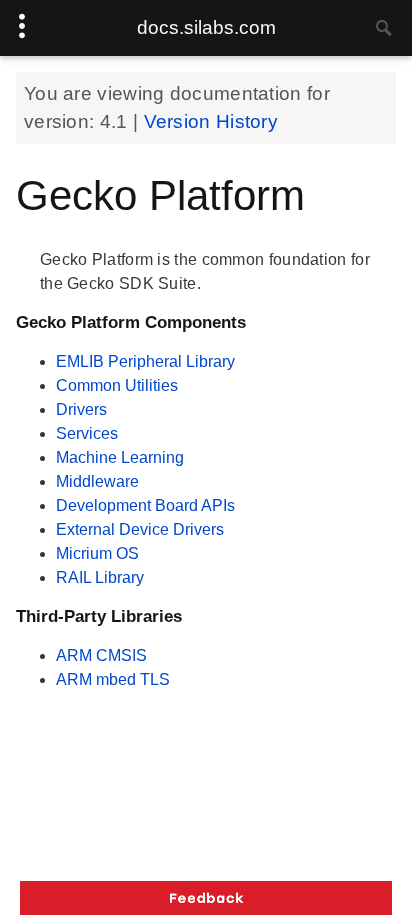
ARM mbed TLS (113, 679)
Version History (211, 121)
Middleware (97, 481)
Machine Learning (120, 457)
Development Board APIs (145, 505)
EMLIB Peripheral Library (145, 361)
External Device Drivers (140, 529)
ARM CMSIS (101, 655)
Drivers (81, 409)
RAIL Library (100, 577)
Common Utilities (117, 385)
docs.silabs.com (206, 27)
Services (87, 433)
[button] (206, 898)
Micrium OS (97, 553)
